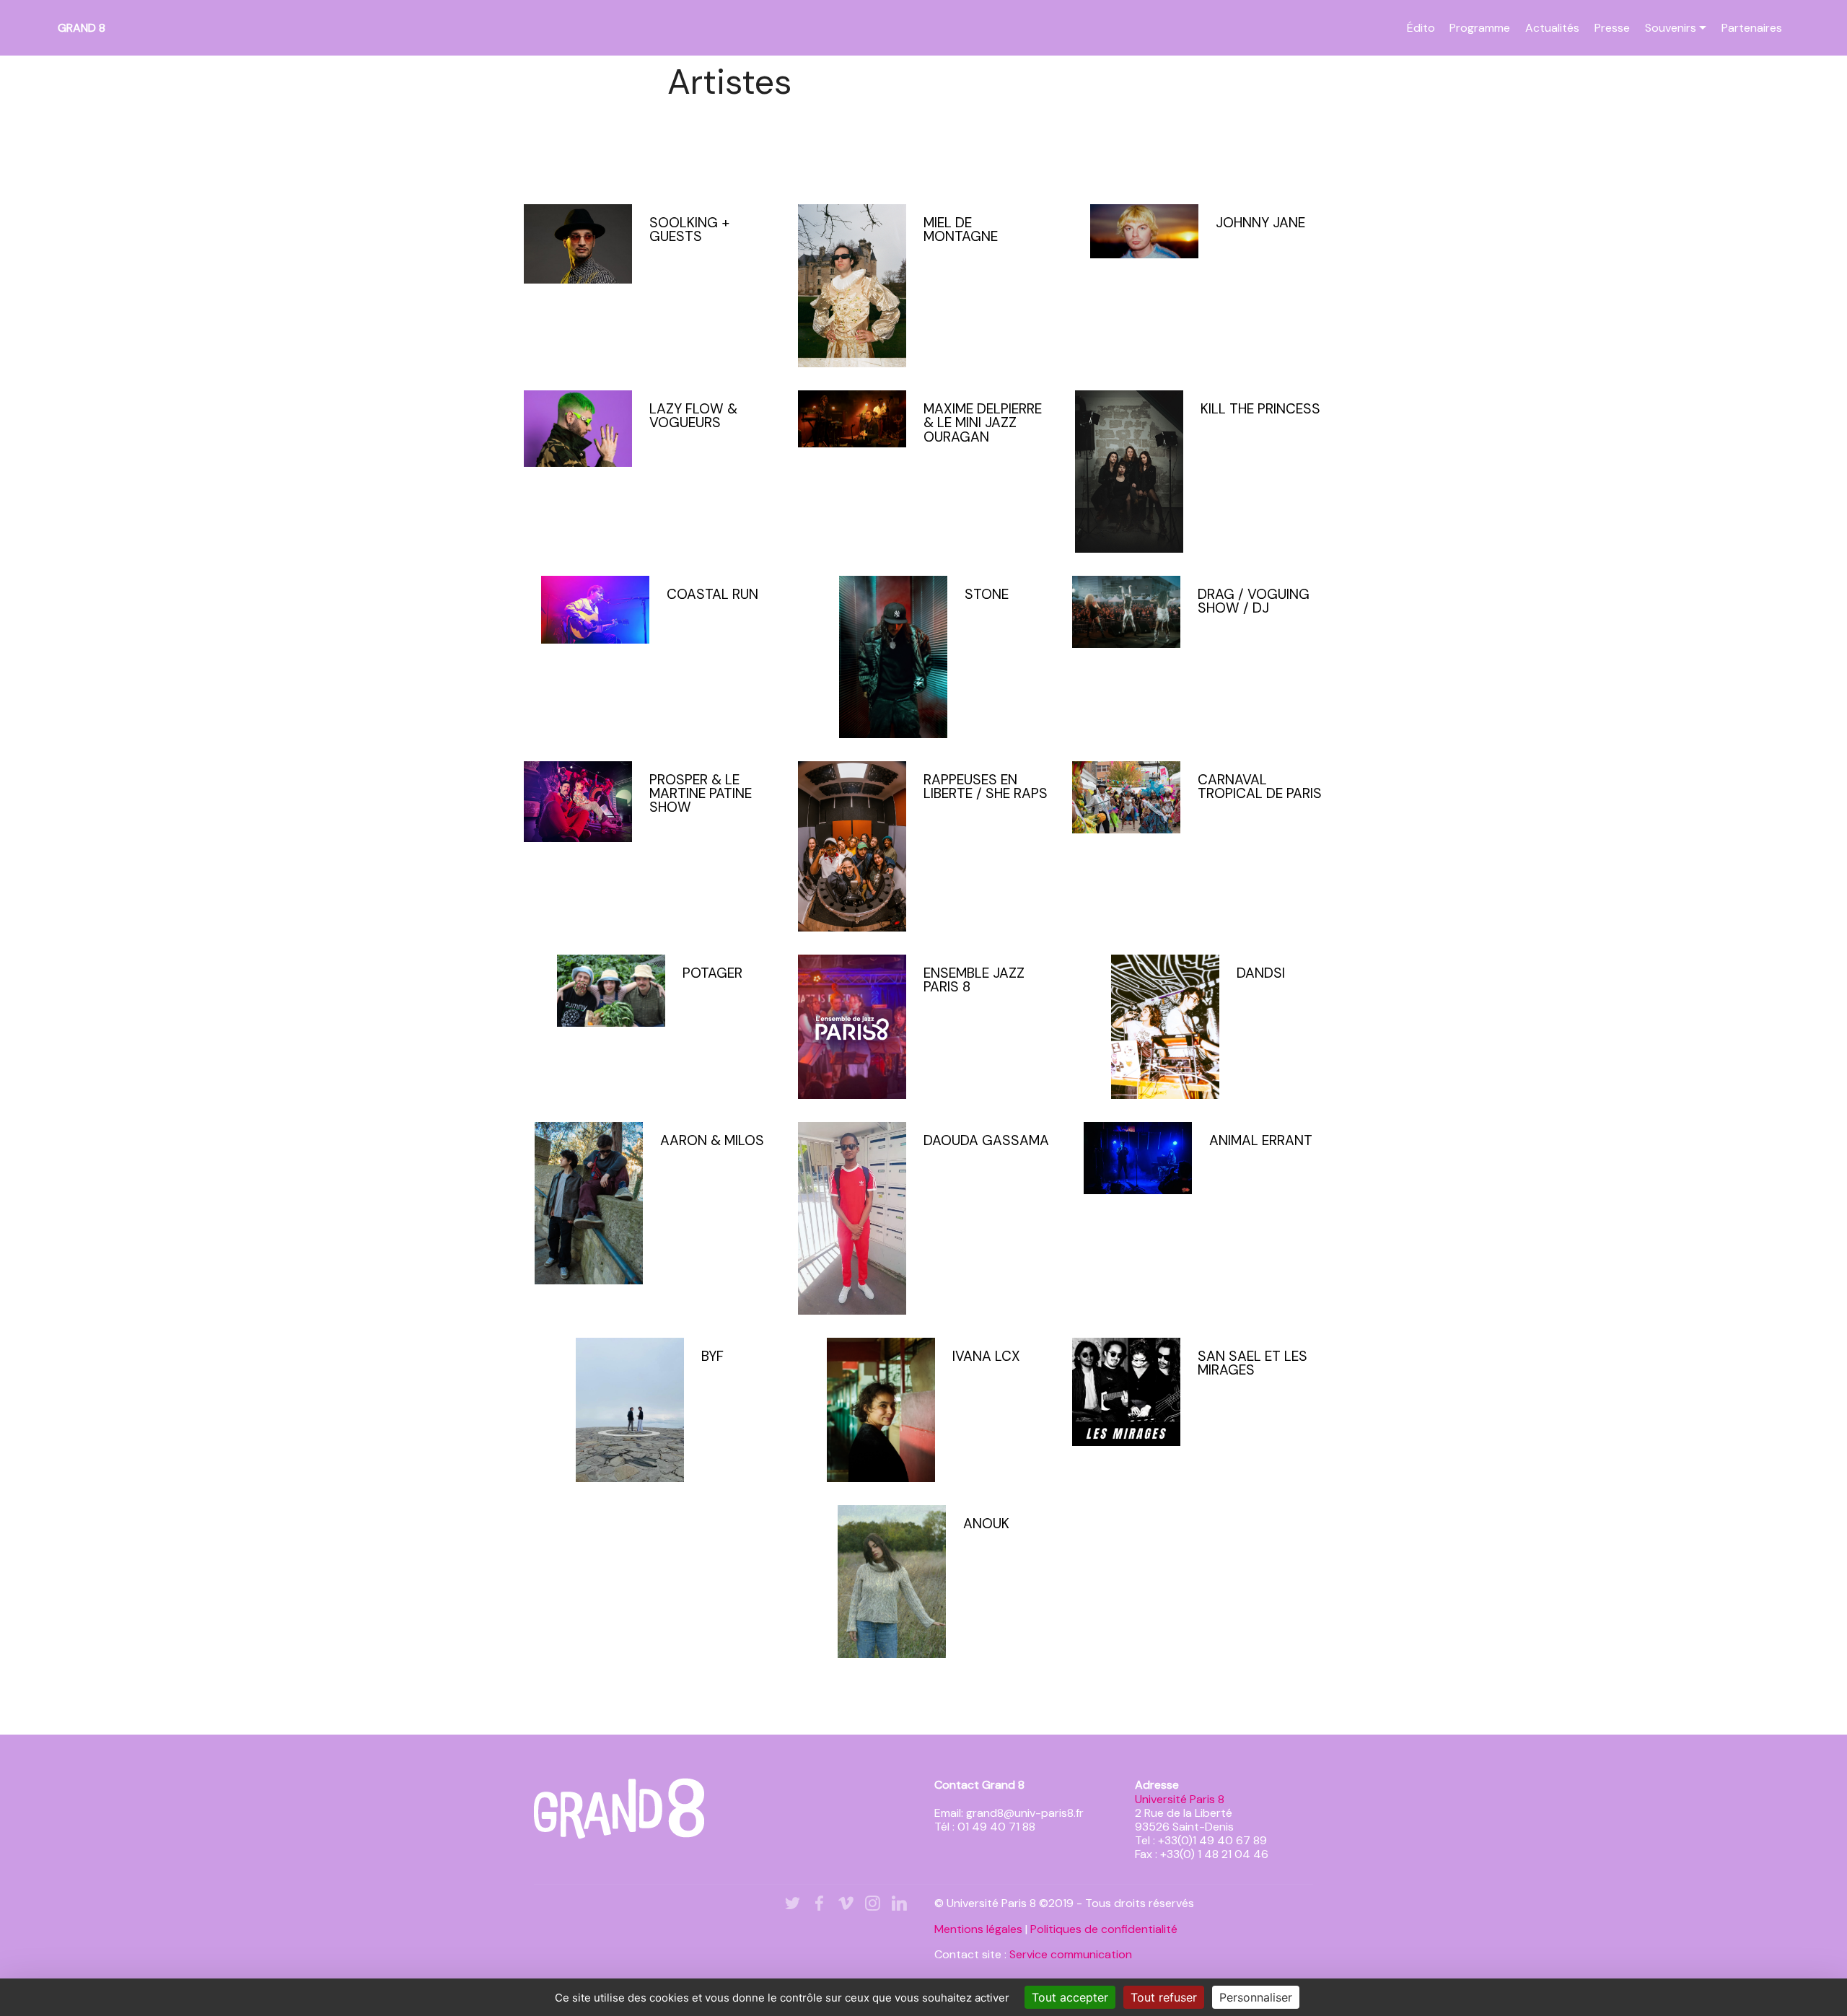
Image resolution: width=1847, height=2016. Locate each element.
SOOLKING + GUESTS (689, 229)
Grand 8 (82, 28)
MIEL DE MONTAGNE (961, 229)
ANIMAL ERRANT (1261, 1140)
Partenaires (1752, 28)
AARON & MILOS (712, 1140)
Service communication (1071, 1954)
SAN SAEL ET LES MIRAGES (1252, 1363)
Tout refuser (1164, 1997)
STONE (987, 594)
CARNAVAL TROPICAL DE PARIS (1260, 786)
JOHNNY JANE (1260, 223)
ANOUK (986, 1524)
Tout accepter (1070, 1997)
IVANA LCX (986, 1356)
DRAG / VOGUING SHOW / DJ (1254, 601)
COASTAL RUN (712, 594)
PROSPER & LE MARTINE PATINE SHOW (701, 793)
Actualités (1552, 28)
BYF (712, 1356)
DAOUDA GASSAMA (986, 1140)
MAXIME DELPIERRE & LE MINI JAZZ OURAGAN (983, 422)
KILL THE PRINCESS (1260, 409)
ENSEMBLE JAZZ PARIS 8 (974, 980)
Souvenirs (1671, 28)
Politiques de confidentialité (1104, 1929)
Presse (1612, 28)
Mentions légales (978, 1929)
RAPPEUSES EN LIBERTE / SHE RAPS (986, 786)
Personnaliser (1256, 1997)
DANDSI (1261, 973)
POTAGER (712, 973)
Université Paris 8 (1180, 1799)
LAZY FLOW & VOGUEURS (693, 416)
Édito (1421, 28)
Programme (1480, 28)
